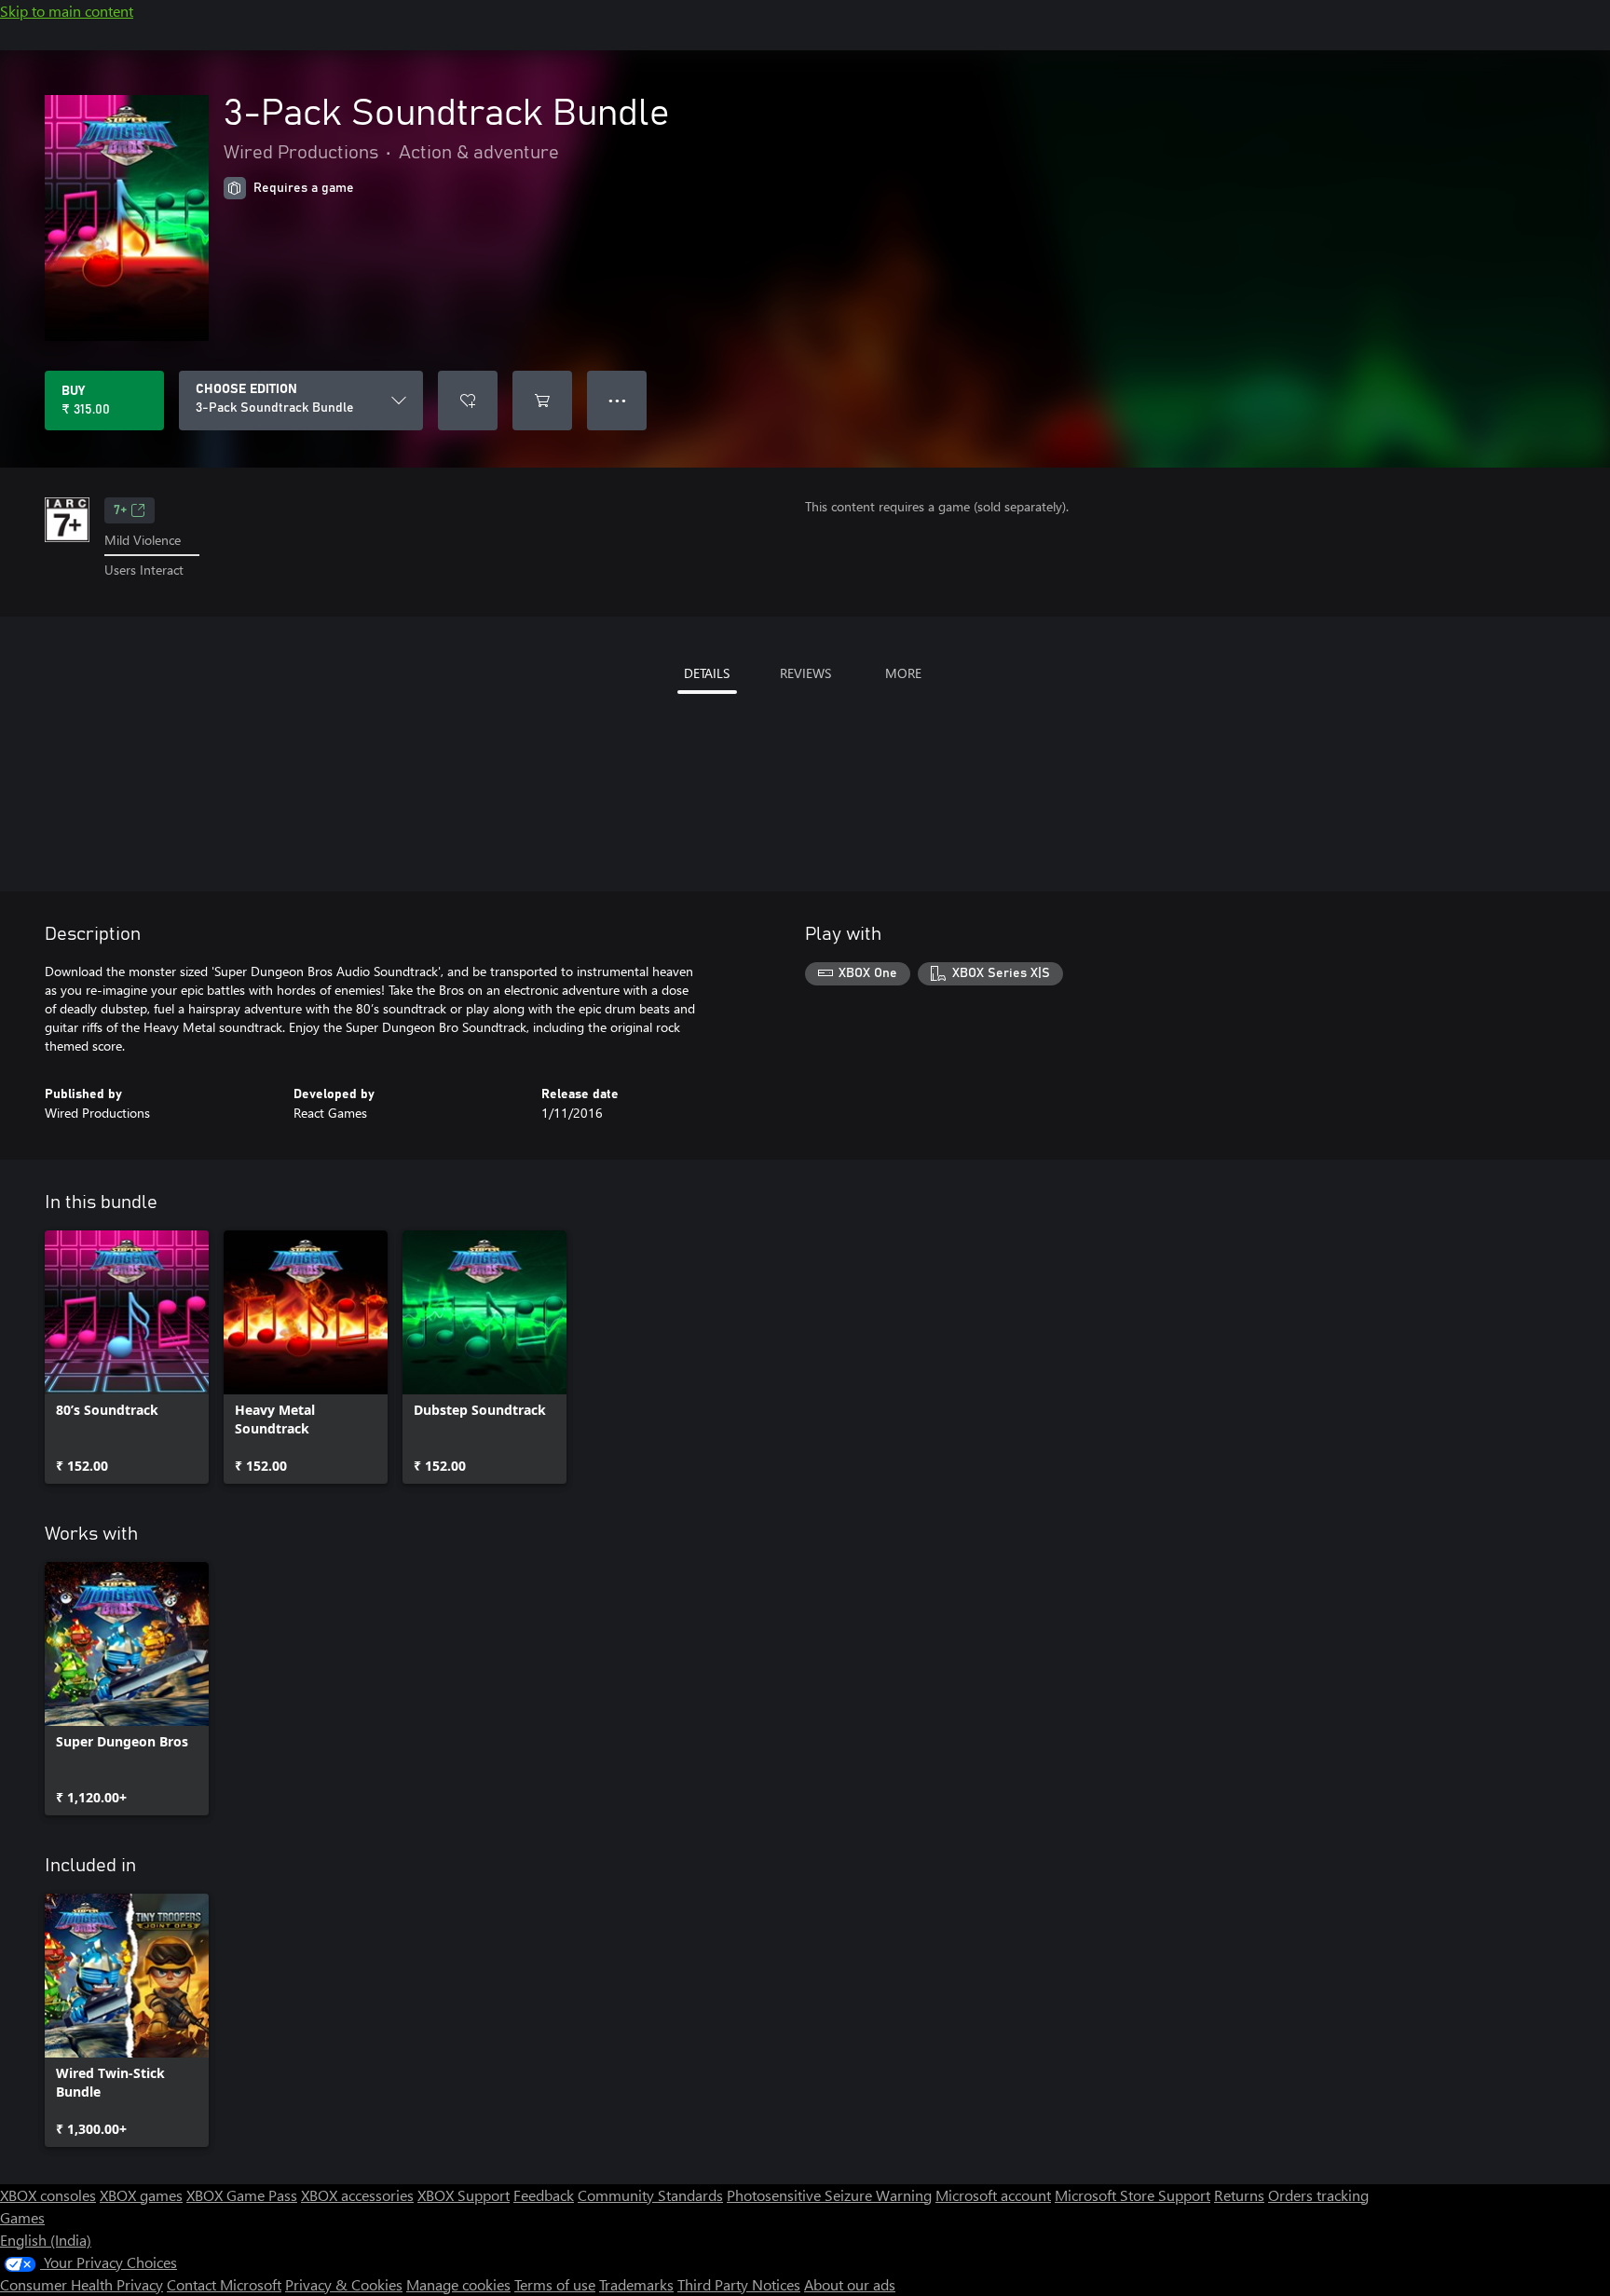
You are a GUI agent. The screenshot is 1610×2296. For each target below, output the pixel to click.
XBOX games (141, 2195)
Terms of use (555, 2284)
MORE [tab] (903, 673)
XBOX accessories (357, 2195)
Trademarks (636, 2284)
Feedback (544, 2195)
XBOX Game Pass (242, 2195)
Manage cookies (458, 2284)
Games (22, 2217)
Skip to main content (67, 11)
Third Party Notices (739, 2284)
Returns (1239, 2195)
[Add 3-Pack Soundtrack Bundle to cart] (542, 401)
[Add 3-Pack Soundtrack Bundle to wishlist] (468, 401)
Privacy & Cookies (344, 2284)
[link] (127, 1357)
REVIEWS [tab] (805, 673)
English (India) (46, 2240)
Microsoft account (993, 2195)
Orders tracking (1318, 2195)
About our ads (850, 2284)
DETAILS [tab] (707, 673)
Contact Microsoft (224, 2284)
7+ (120, 510)
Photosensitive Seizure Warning (829, 2195)
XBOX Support (464, 2195)
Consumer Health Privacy (82, 2284)
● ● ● (617, 400)
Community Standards (650, 2195)
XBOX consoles (48, 2195)
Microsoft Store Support (1132, 2195)
